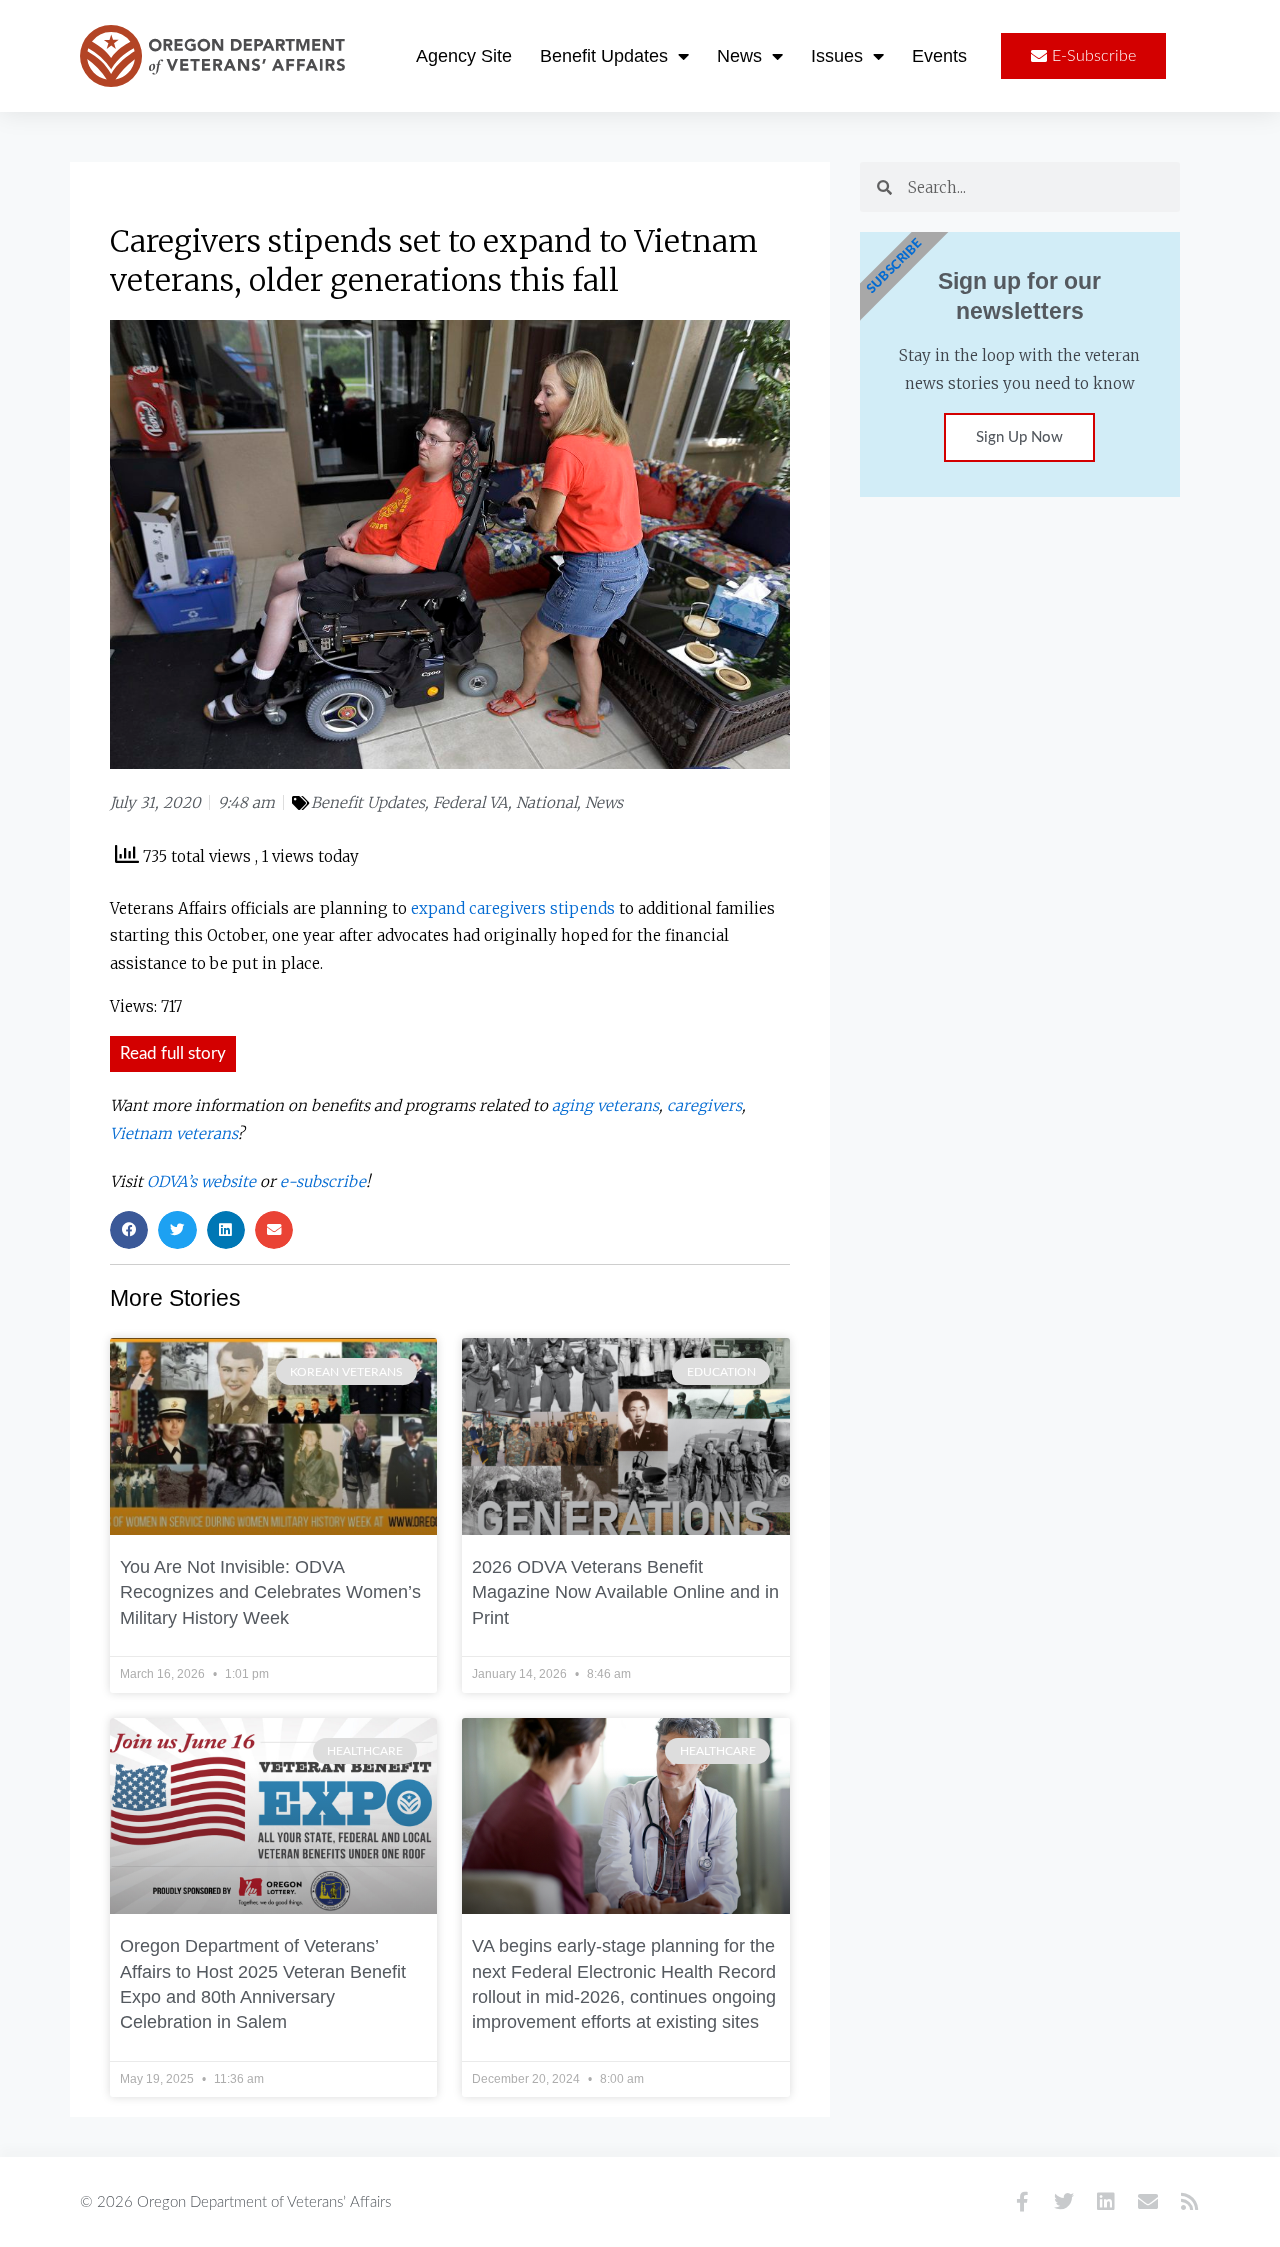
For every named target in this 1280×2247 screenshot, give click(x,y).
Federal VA (470, 802)
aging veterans (605, 1105)
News (739, 56)
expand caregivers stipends (513, 908)
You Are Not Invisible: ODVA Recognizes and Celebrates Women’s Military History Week (270, 1592)
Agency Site (464, 56)
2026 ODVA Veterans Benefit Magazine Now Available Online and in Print (625, 1592)
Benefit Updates (604, 56)
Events (939, 56)
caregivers (704, 1105)
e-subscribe (323, 1181)
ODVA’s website (201, 1181)
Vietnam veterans (173, 1133)
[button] (129, 1230)
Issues (837, 56)
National (546, 802)
